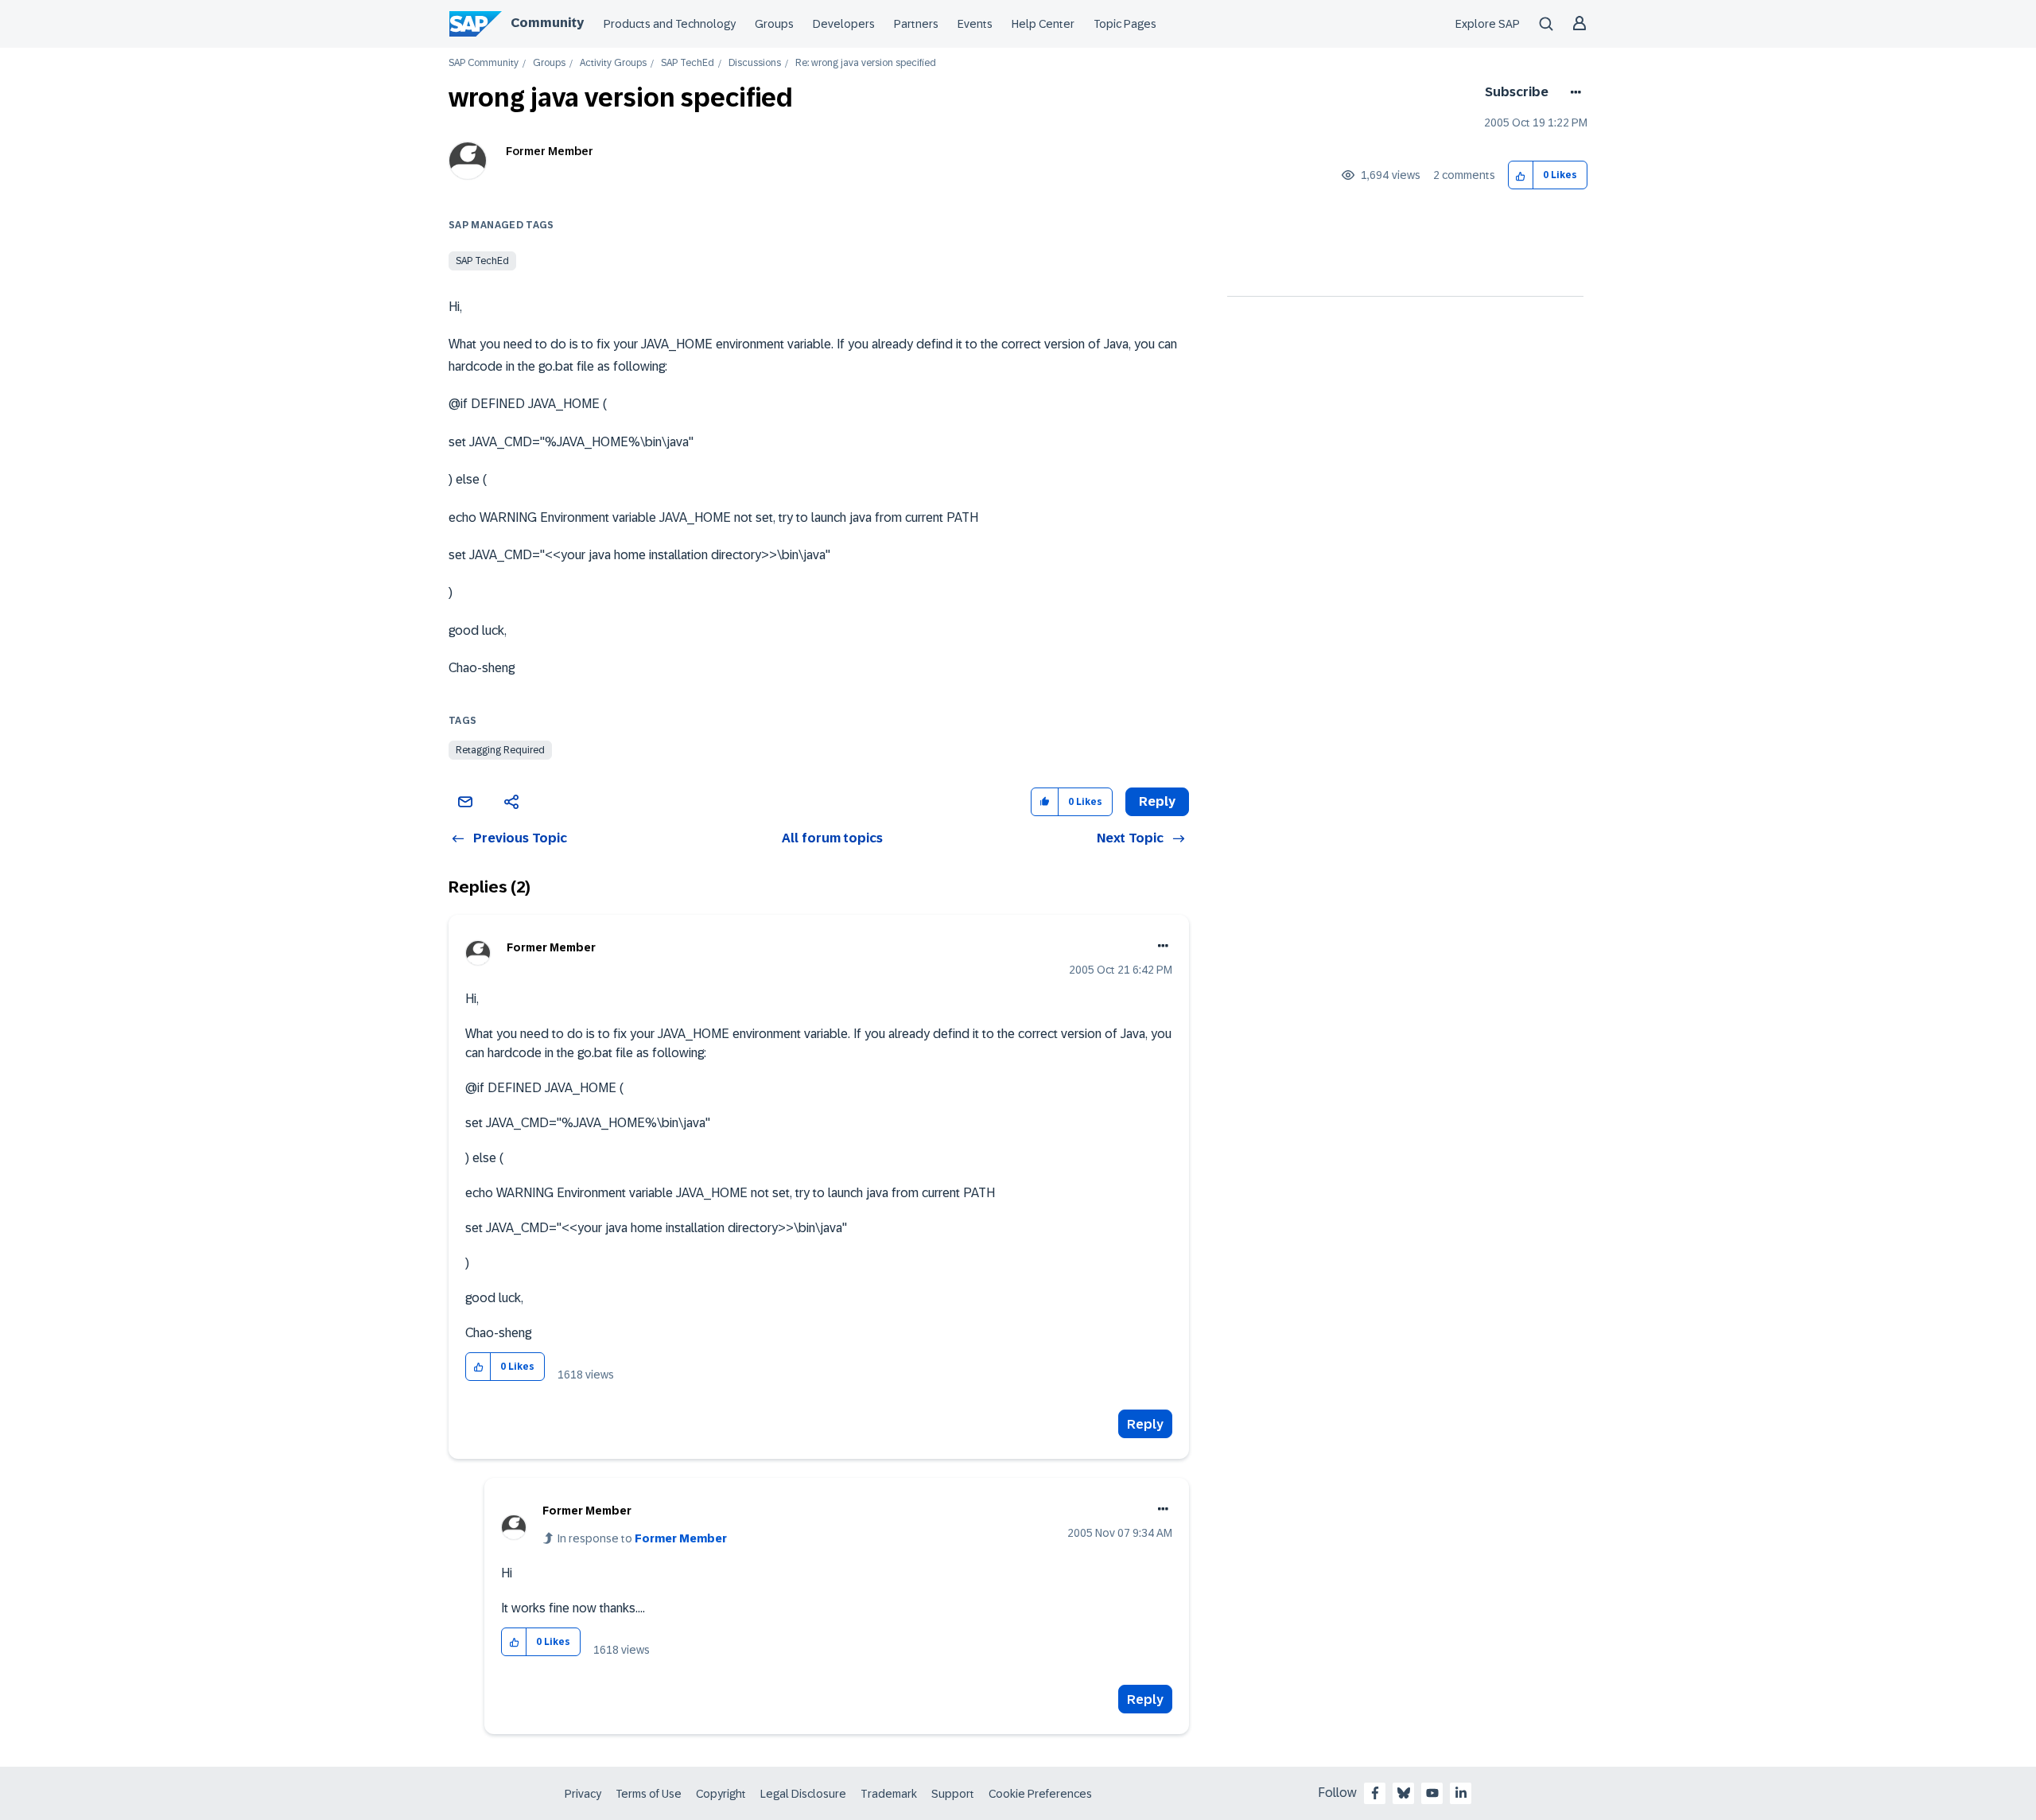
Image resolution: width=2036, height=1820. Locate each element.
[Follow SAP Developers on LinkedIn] (1461, 1793)
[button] (1521, 175)
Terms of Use (649, 1794)
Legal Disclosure (803, 1794)
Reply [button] (1157, 801)
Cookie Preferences (1040, 1794)
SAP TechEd (688, 63)
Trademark (889, 1794)
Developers (844, 24)
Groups (774, 24)
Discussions (755, 63)
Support (953, 1794)
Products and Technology (670, 24)
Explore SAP (1488, 24)
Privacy (583, 1794)
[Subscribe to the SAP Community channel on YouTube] (1432, 1793)
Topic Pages (1125, 24)
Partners (916, 24)
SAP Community (484, 63)
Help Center (1043, 24)
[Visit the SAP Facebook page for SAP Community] (1375, 1793)
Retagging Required (500, 750)
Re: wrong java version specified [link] (866, 63)
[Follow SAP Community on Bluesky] (1404, 1793)
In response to (642, 1538)
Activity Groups (613, 63)
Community (547, 23)
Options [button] (1573, 92)
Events (975, 24)
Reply (1145, 1424)
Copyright (721, 1794)
